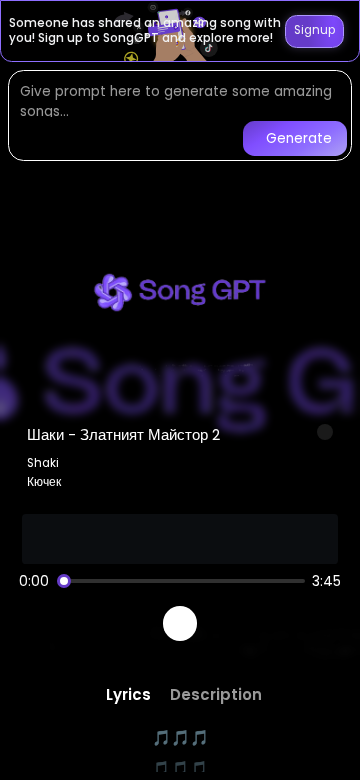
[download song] (325, 432)
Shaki (43, 463)
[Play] (180, 623)
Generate (299, 138)
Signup (314, 30)
